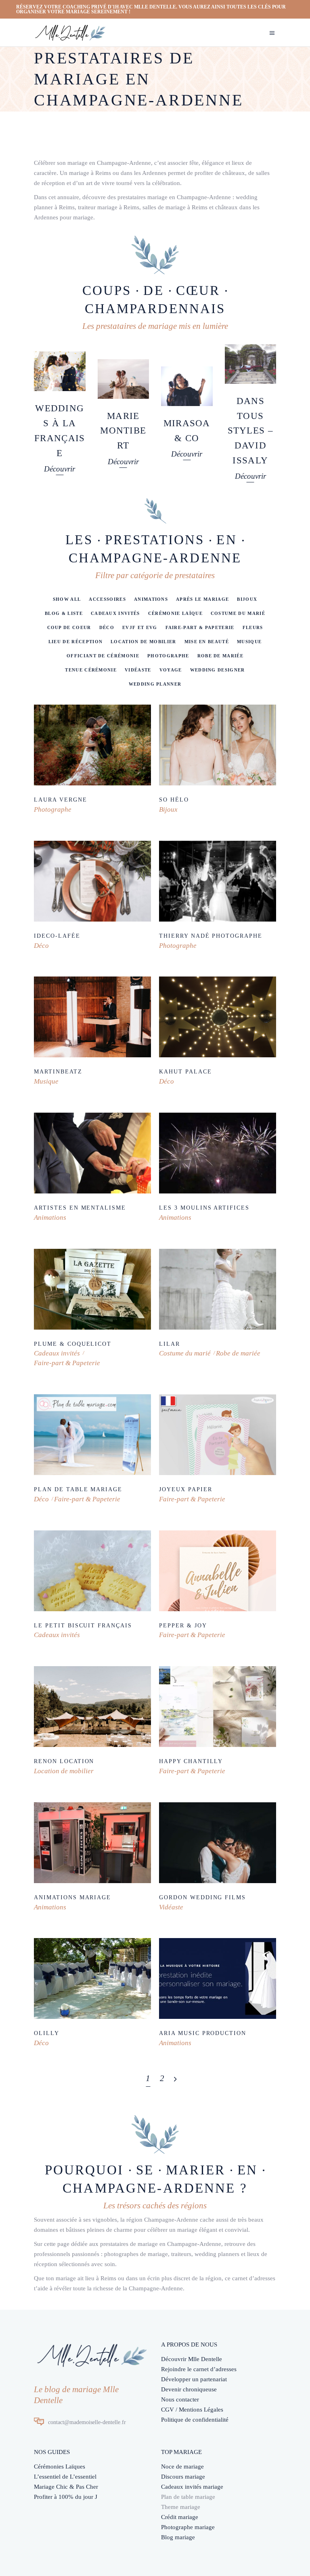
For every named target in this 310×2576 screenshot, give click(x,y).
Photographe (53, 809)
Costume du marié (185, 1353)
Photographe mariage (188, 2527)
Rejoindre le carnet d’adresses (199, 2369)
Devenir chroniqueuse (189, 2389)
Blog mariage (178, 2537)
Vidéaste (171, 1907)
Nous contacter (180, 2399)
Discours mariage (183, 2477)
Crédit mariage (180, 2517)
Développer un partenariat (194, 2379)
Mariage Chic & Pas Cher (66, 2487)
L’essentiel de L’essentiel (65, 2477)
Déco (41, 946)
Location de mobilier (64, 1771)
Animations (50, 1217)
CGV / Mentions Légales (192, 2410)
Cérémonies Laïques (60, 2467)
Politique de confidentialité (195, 2420)
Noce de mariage (182, 2467)
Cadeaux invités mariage (192, 2487)
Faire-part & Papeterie (67, 1363)
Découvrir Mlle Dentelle (192, 2359)
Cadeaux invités (57, 1353)
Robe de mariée (238, 1353)
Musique (46, 1081)
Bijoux (168, 809)
